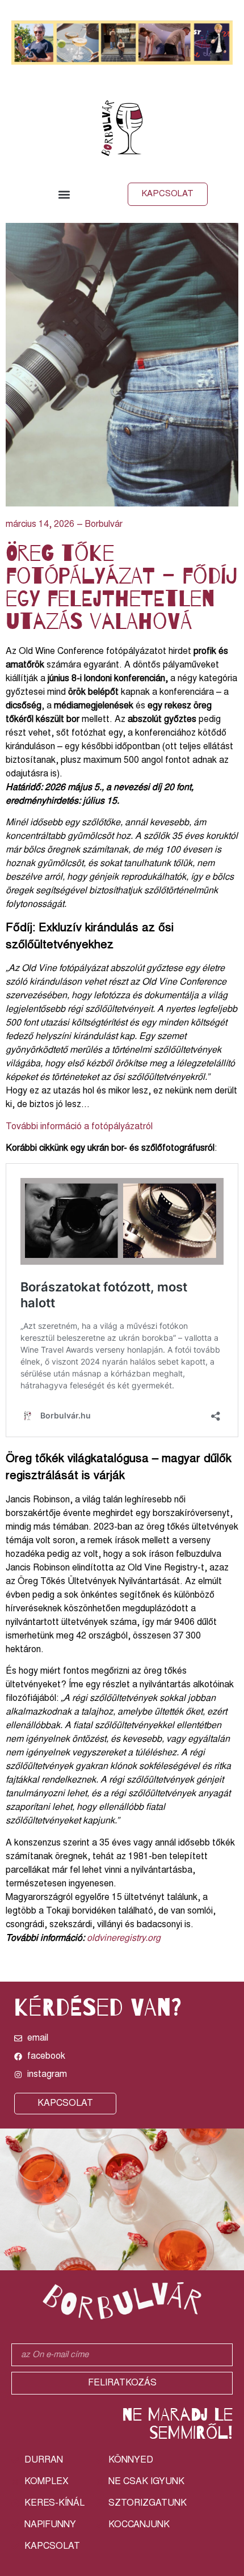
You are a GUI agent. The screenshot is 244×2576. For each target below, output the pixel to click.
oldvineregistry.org (124, 1939)
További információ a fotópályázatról (79, 1127)
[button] (64, 194)
